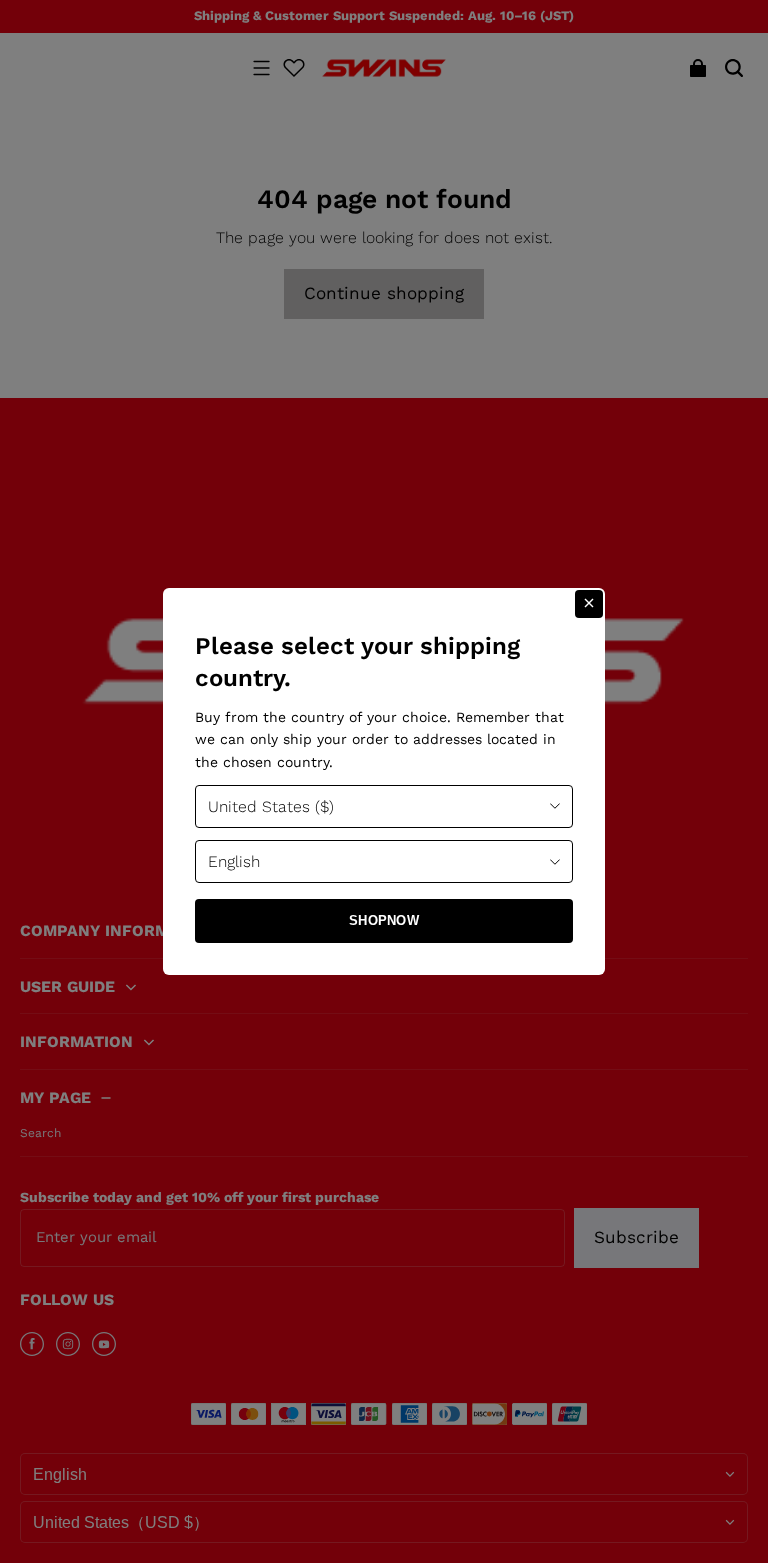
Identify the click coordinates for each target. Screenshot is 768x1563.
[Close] (589, 604)
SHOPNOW (384, 920)
